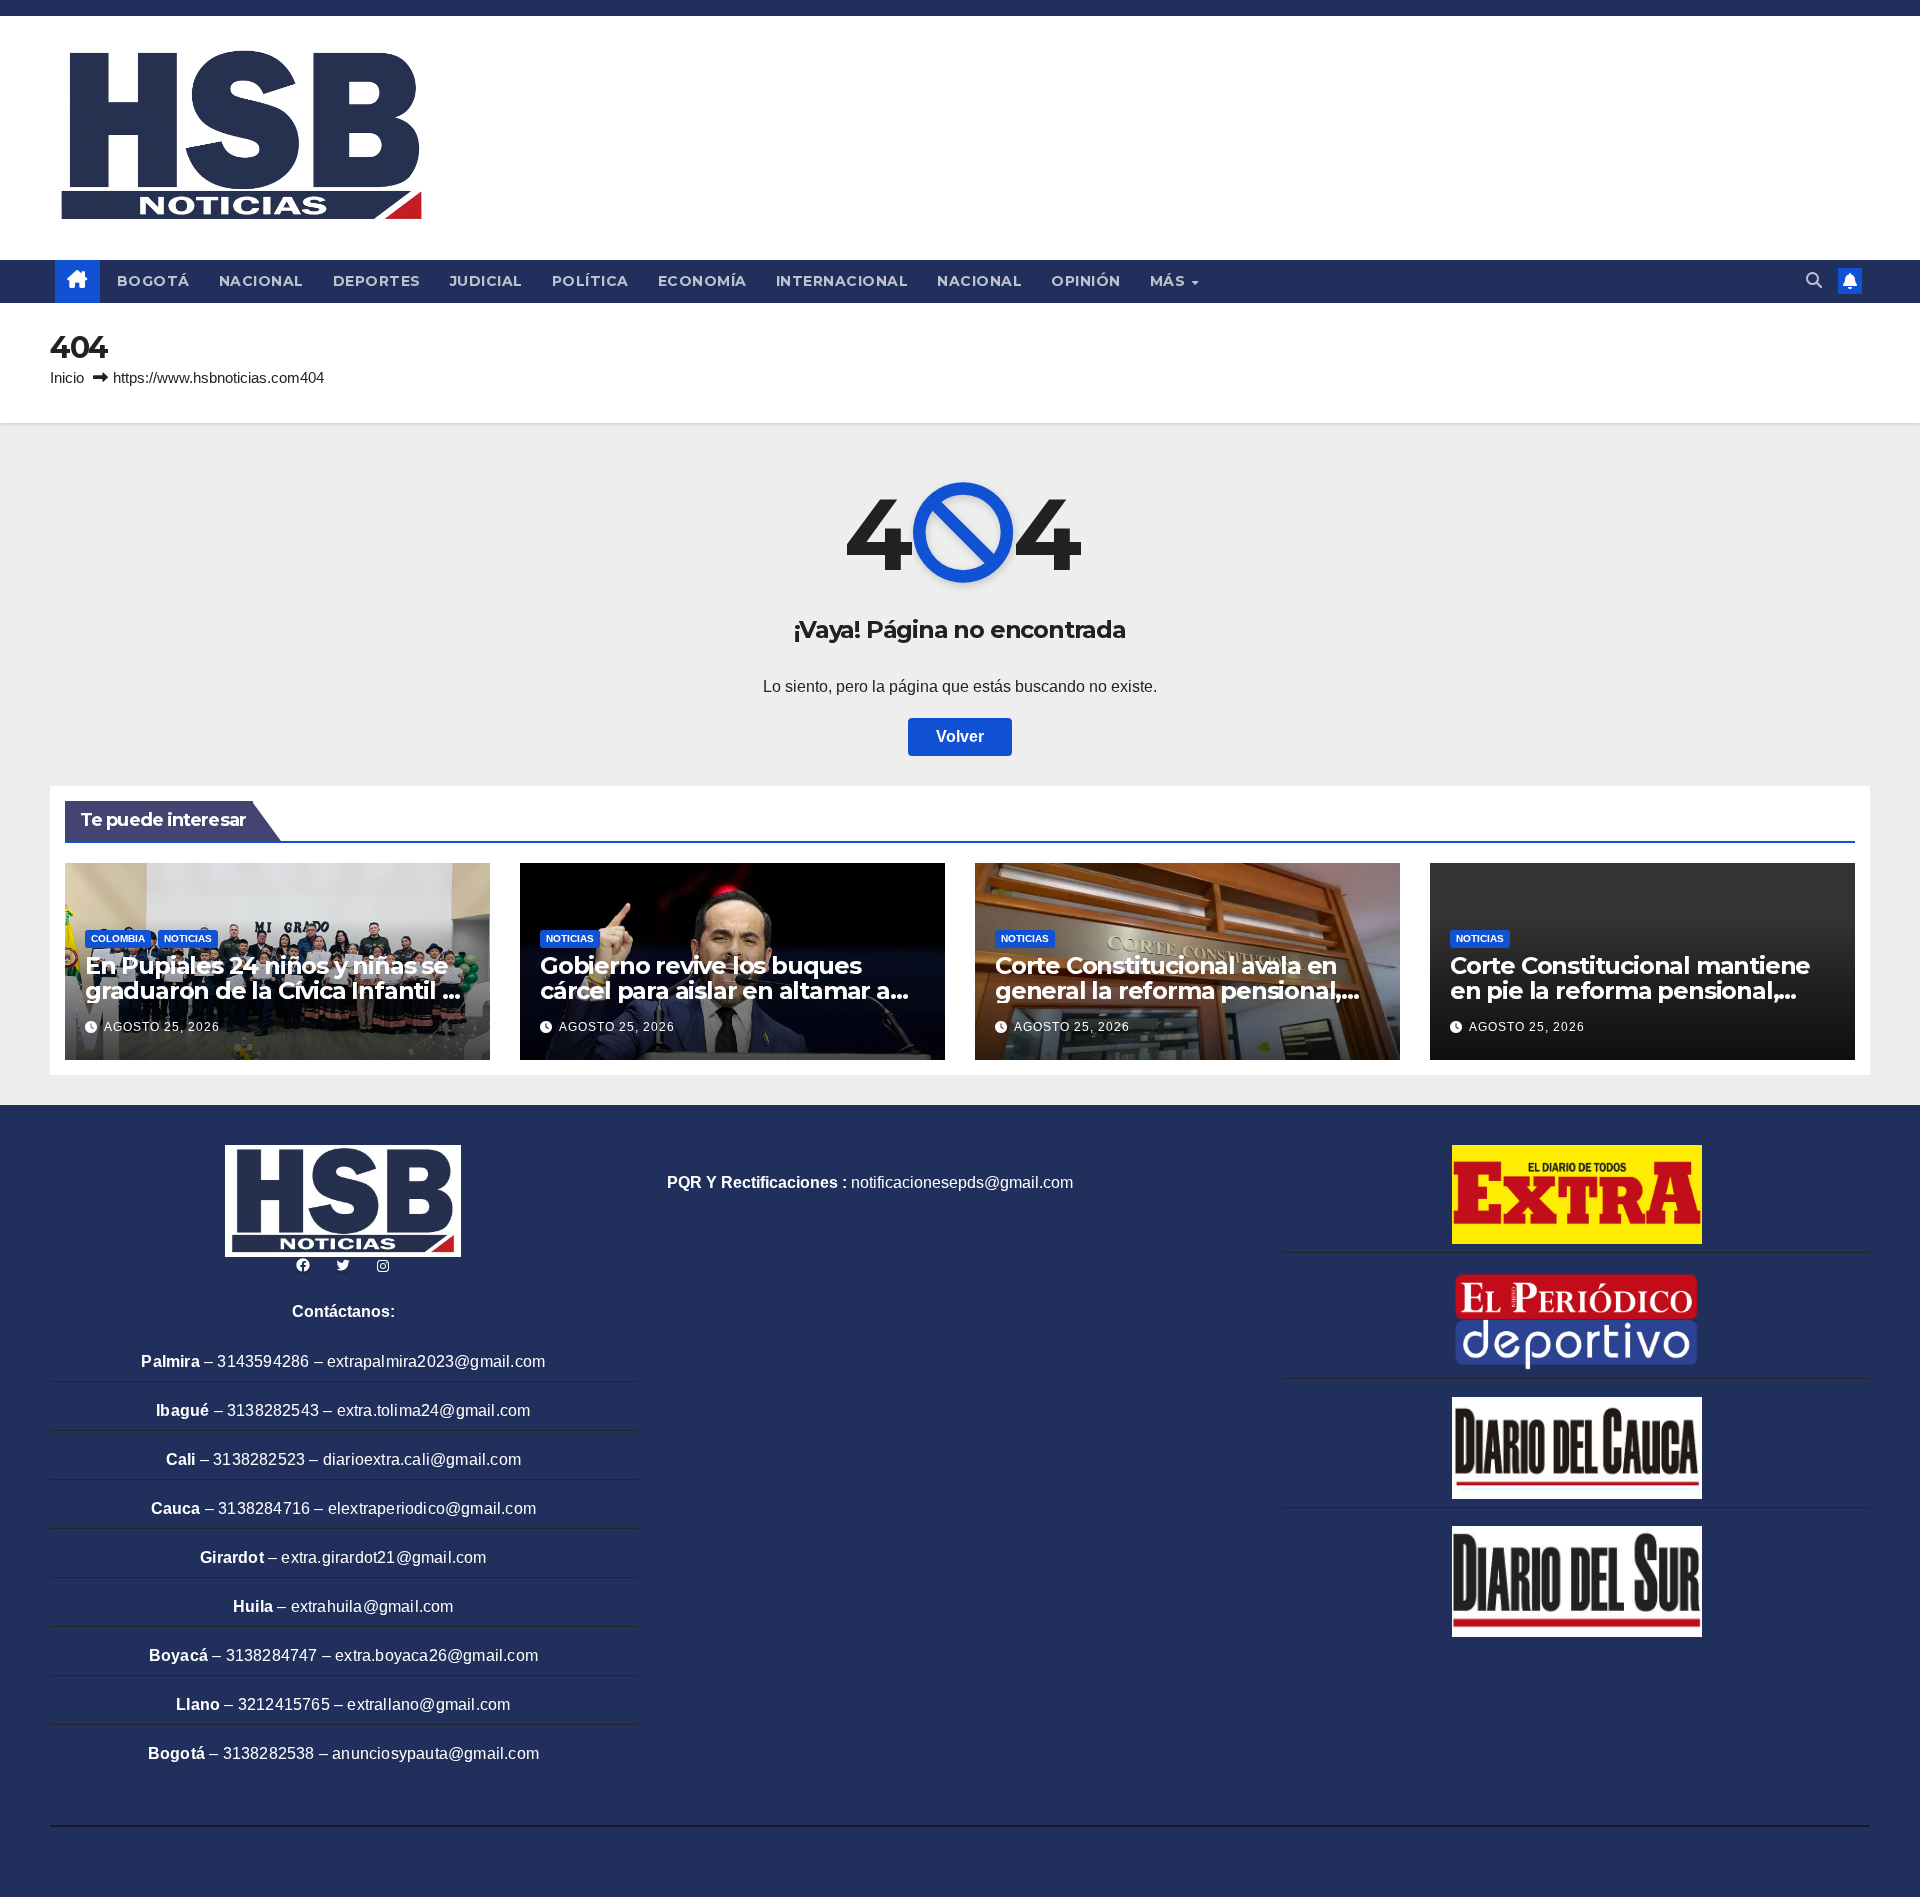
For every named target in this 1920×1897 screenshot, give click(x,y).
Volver (960, 736)
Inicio (67, 377)
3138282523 (259, 1459)
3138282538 (269, 1753)
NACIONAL (261, 281)
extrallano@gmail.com (428, 1704)
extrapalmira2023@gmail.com (436, 1361)
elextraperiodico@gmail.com (432, 1508)
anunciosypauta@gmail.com (435, 1753)
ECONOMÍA (702, 281)
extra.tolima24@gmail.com (434, 1410)
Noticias (188, 938)
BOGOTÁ (153, 281)
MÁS (1170, 281)
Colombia (118, 938)
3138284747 (272, 1655)
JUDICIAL (486, 281)
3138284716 (264, 1508)
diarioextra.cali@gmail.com (422, 1459)
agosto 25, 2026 (162, 1027)
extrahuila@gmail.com (372, 1606)
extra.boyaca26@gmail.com (436, 1655)
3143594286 (263, 1361)
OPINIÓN (1086, 281)
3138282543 (273, 1410)
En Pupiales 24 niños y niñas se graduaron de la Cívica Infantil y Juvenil (269, 990)
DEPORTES (377, 281)
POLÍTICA (590, 281)
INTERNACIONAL (842, 281)
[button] (1814, 280)
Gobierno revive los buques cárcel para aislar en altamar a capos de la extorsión (715, 990)
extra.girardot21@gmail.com (383, 1557)
